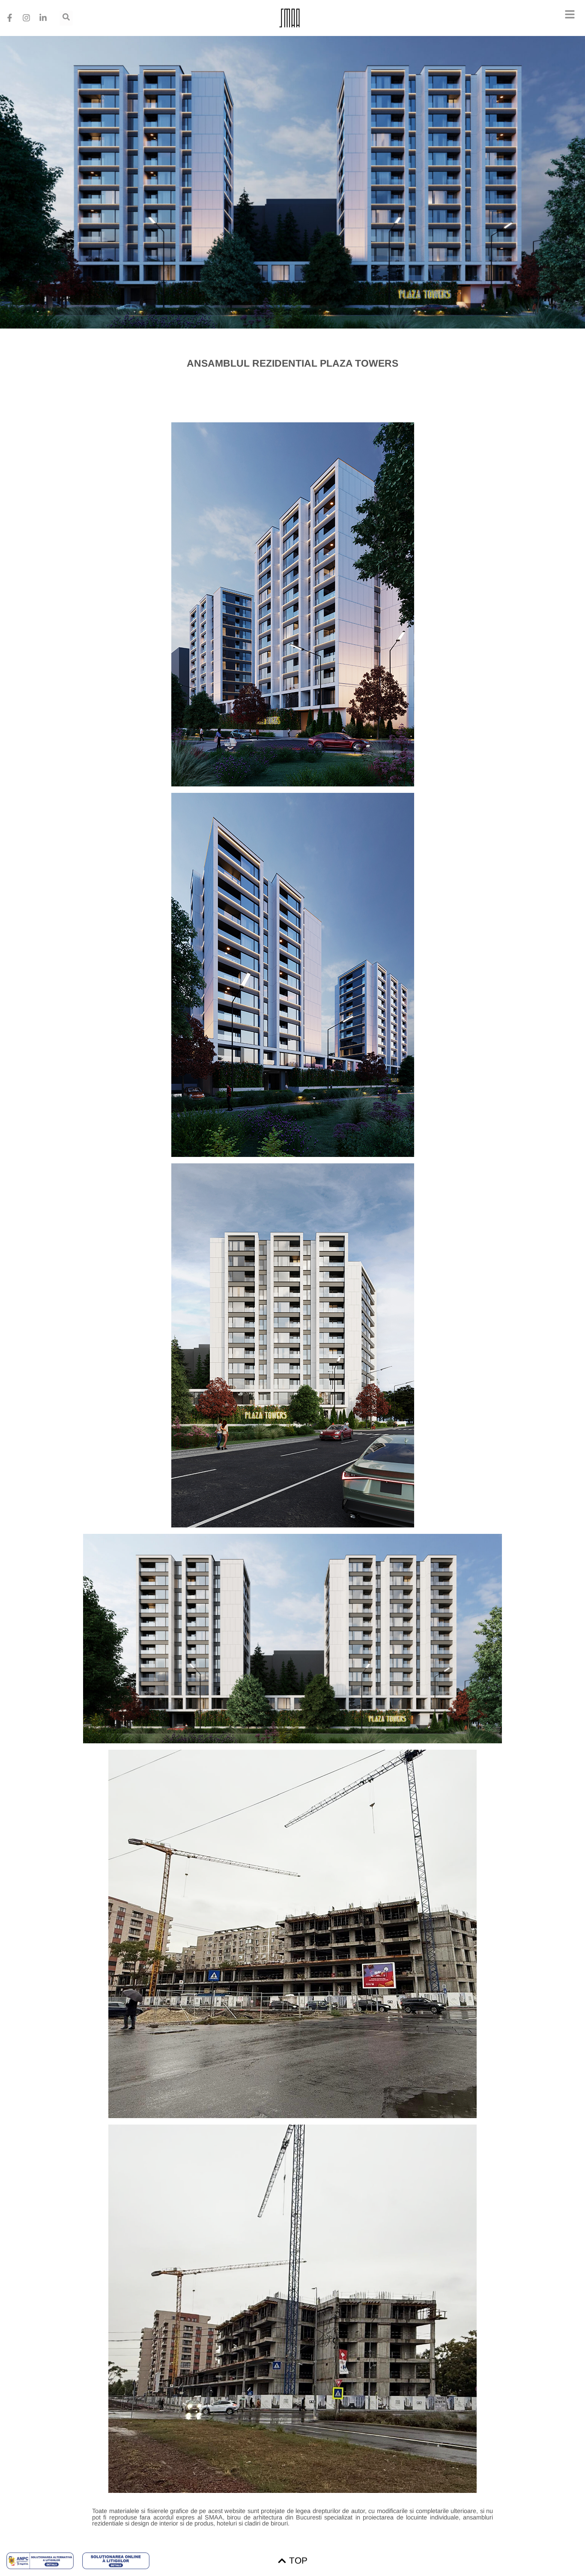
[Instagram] (26, 18)
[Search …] (66, 18)
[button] (570, 15)
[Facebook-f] (9, 18)
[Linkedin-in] (43, 18)
